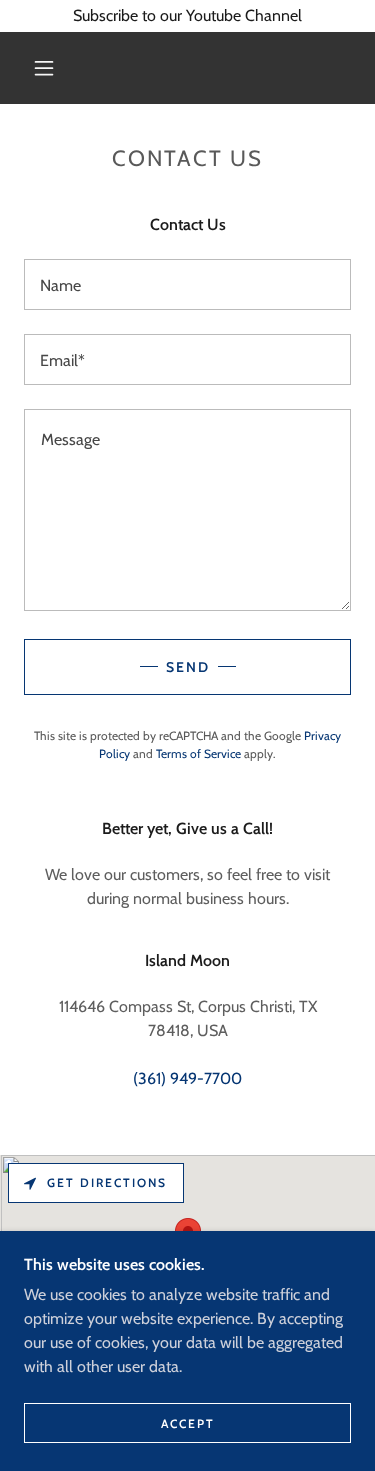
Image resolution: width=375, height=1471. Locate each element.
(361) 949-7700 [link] (187, 1078)
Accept (188, 1423)
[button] (44, 68)
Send (188, 667)
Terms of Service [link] (198, 753)
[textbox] (187, 284)
